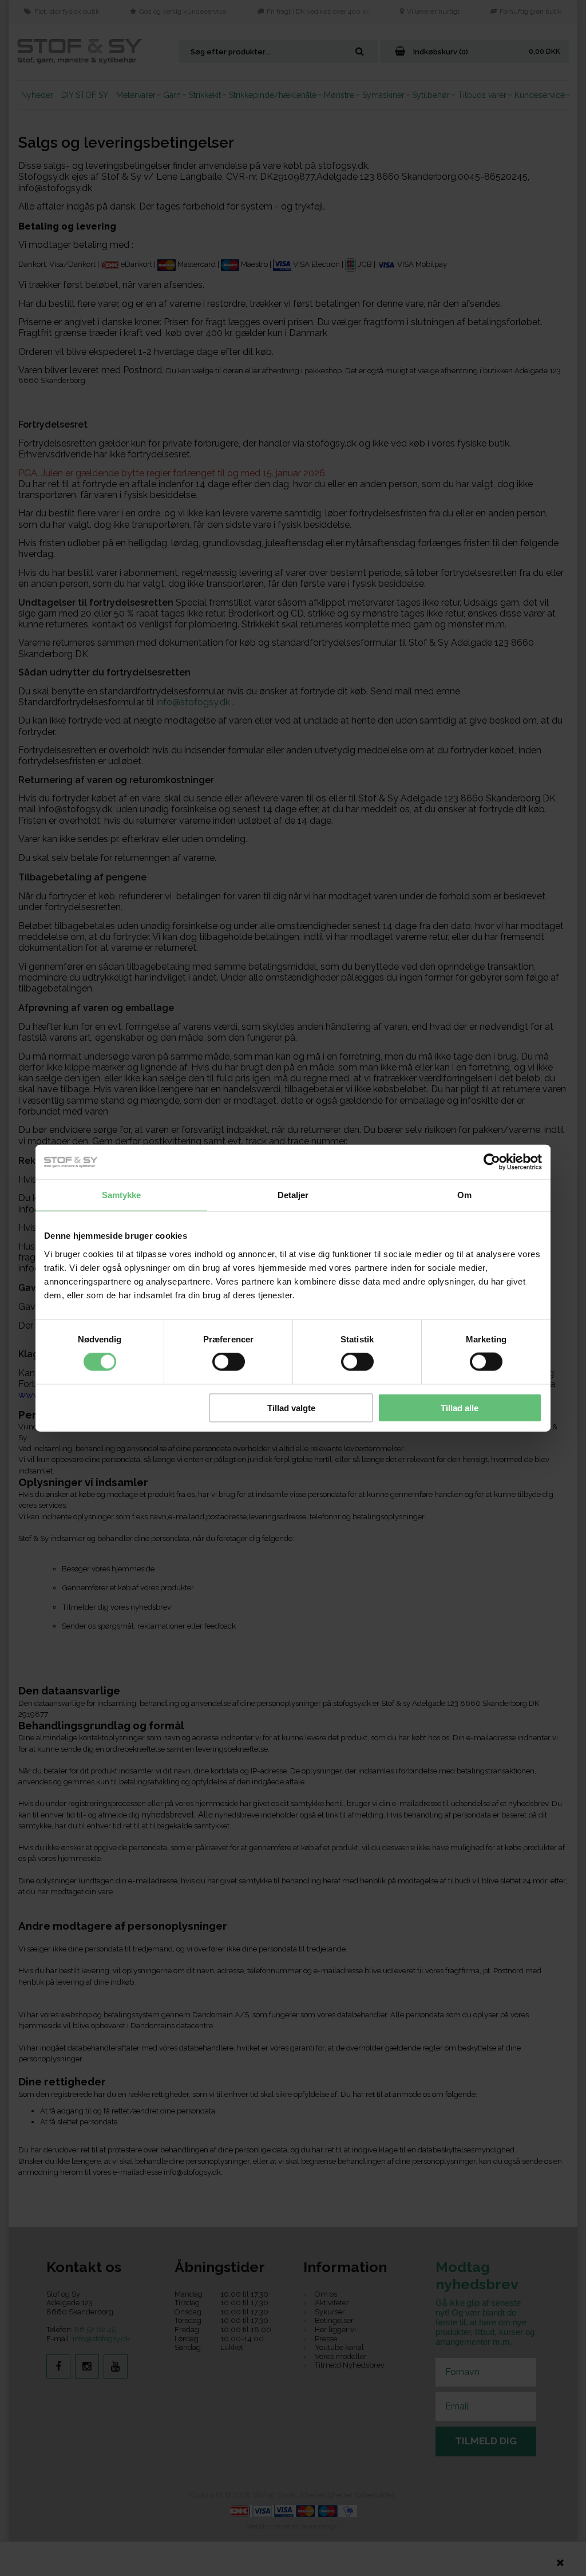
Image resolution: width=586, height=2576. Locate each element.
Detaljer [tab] (293, 1195)
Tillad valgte (291, 1407)
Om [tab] (464, 1195)
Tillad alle (460, 1407)
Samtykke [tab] (122, 1195)
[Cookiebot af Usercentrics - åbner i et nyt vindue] (492, 1162)
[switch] (229, 1362)
